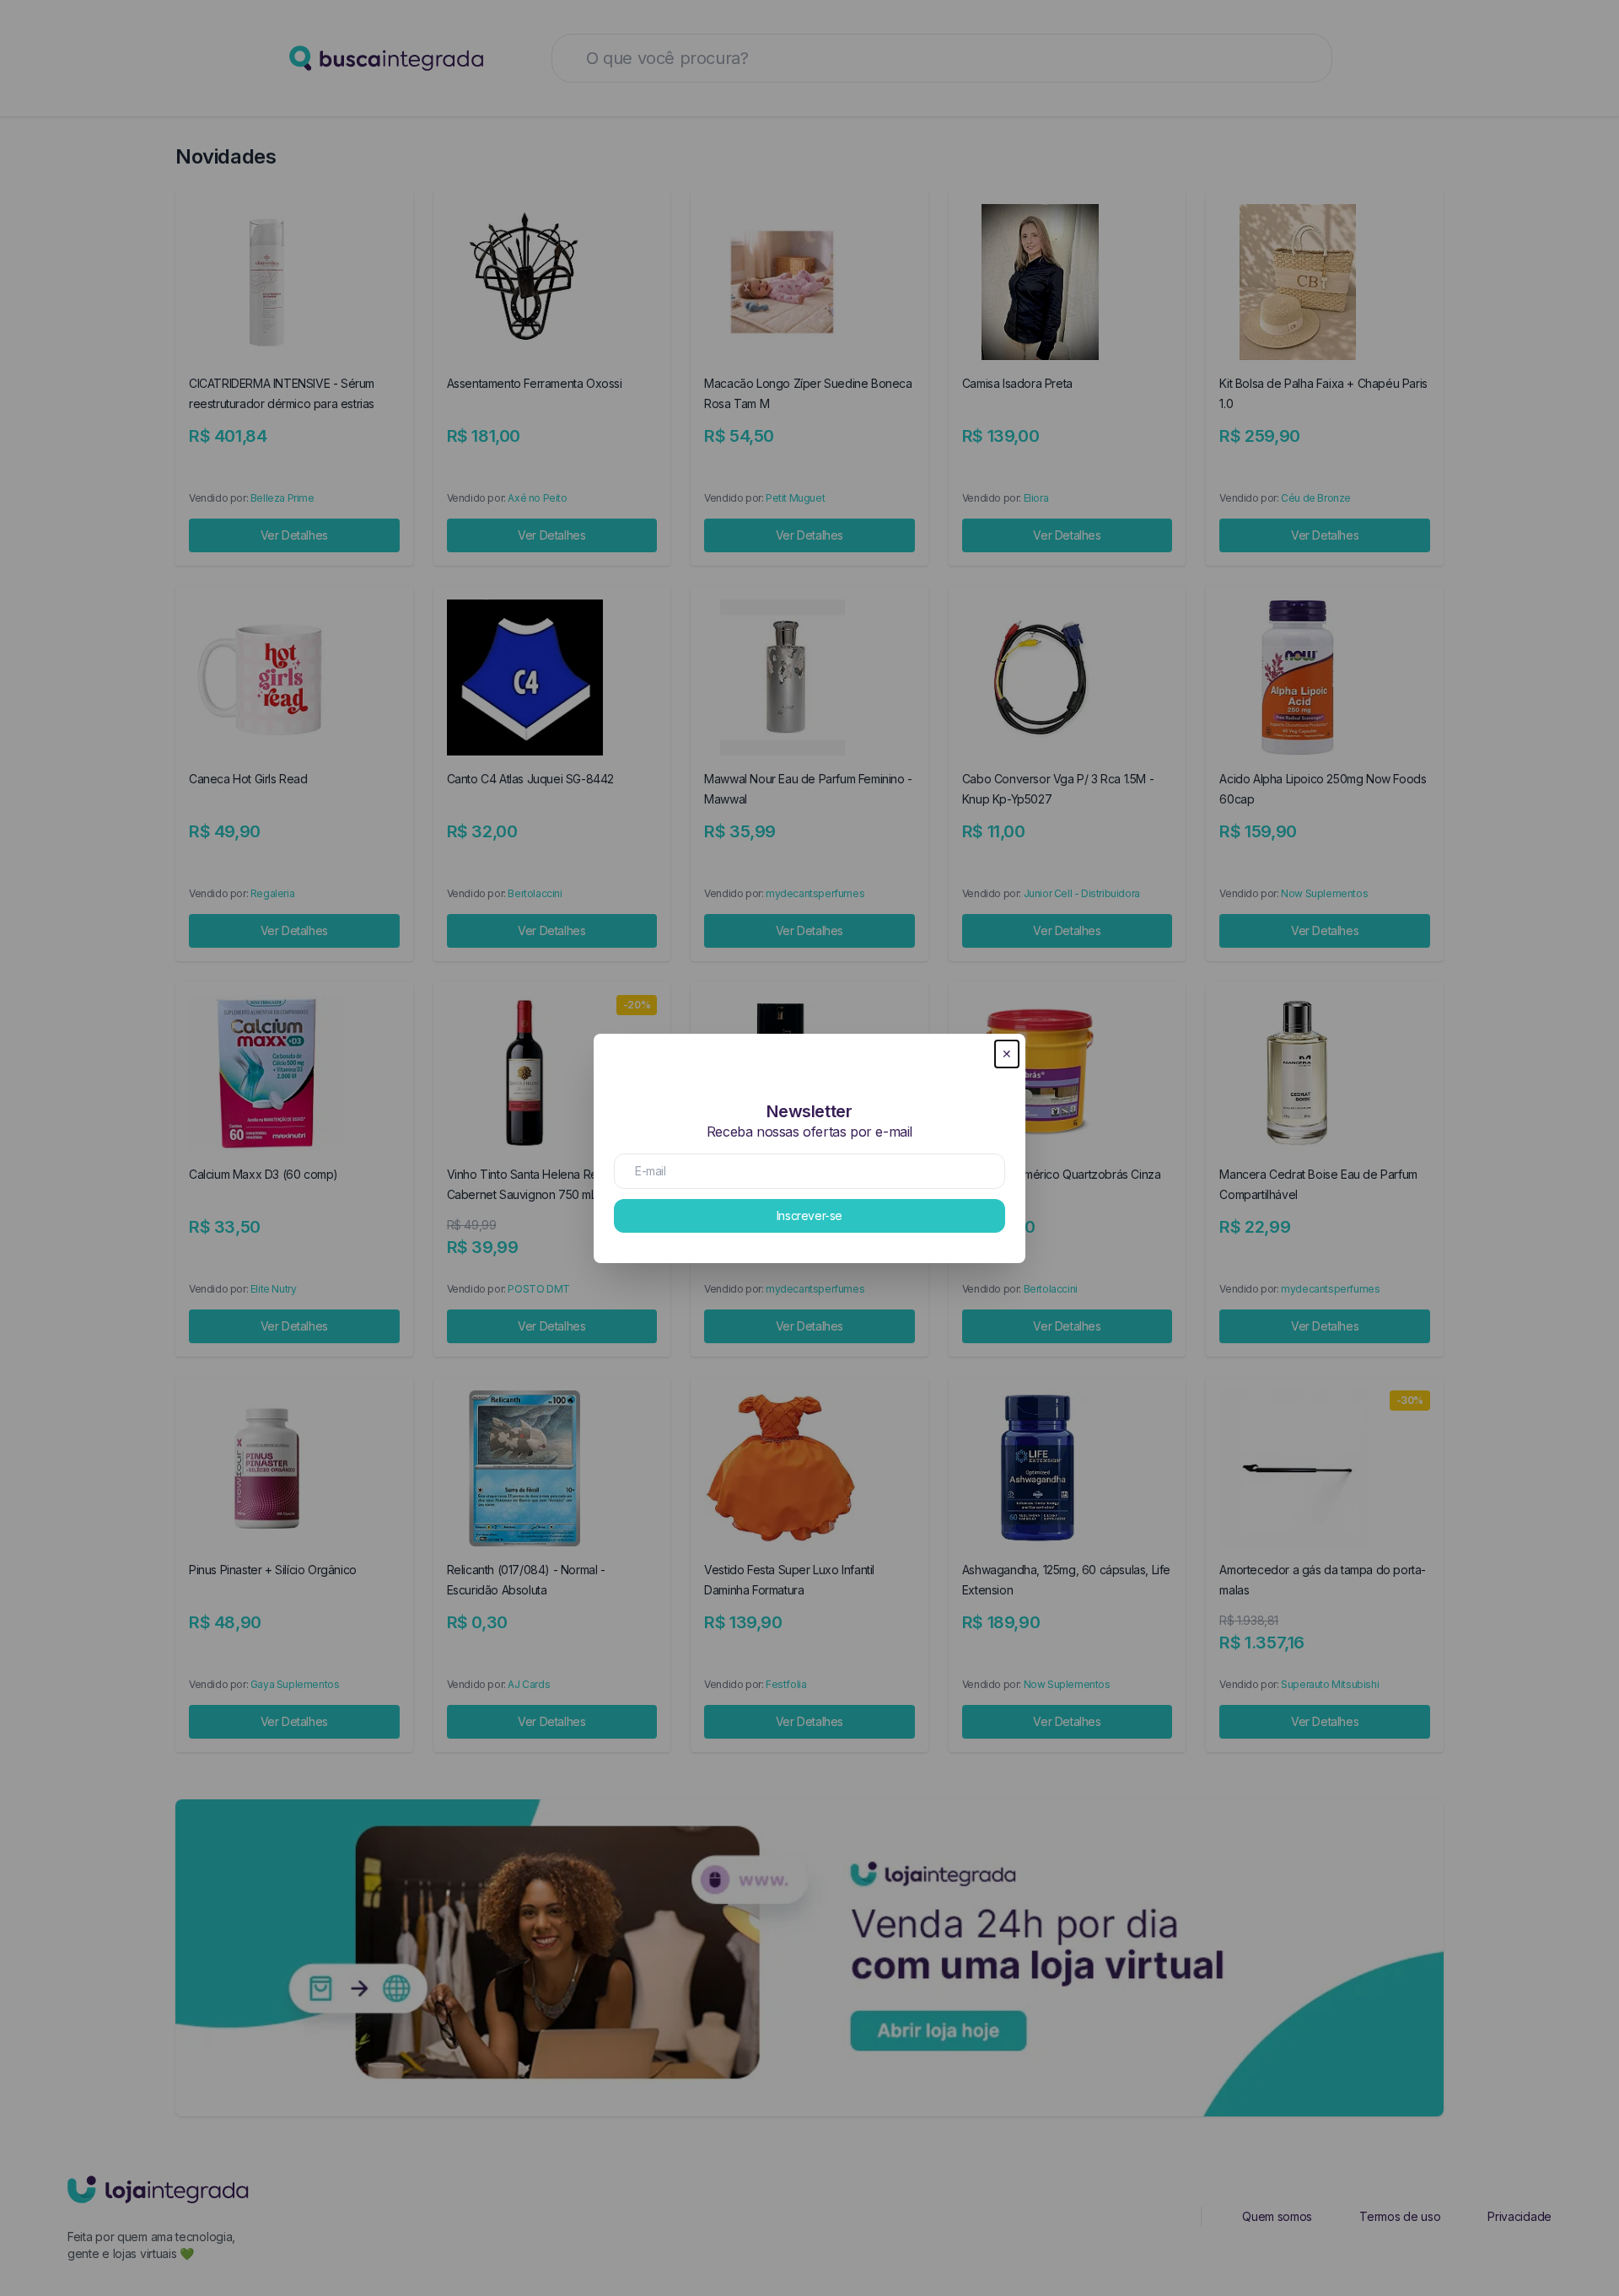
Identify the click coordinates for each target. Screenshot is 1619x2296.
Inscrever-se (809, 1215)
